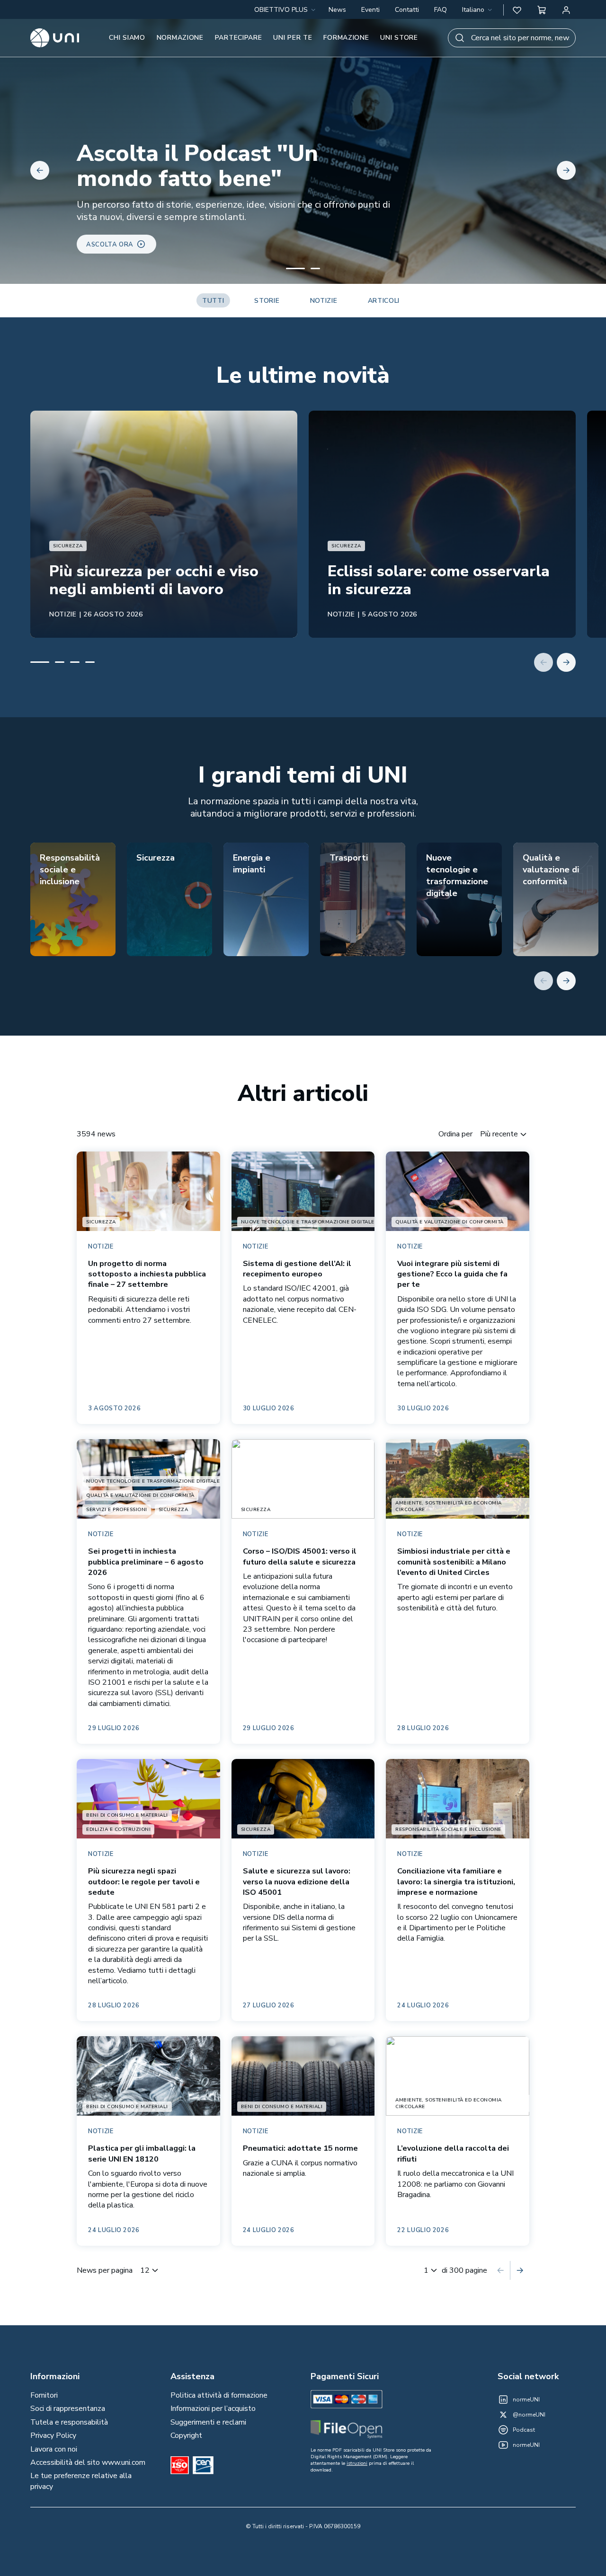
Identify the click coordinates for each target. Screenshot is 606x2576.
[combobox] (478, 10)
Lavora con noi (54, 2449)
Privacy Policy (53, 2435)
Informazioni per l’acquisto (213, 2409)
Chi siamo (127, 38)
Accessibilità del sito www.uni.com (88, 2462)
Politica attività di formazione (219, 2395)
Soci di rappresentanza (68, 2409)
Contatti (407, 10)
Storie (267, 301)
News (337, 10)
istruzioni (357, 2463)
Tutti (213, 301)
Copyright (186, 2435)
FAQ (441, 10)
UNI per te (293, 38)
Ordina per (455, 1134)
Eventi (370, 10)
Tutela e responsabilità (69, 2422)
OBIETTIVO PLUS (281, 10)
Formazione (346, 38)
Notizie (324, 301)
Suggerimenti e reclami (208, 2422)
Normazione (180, 38)
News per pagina (105, 2270)
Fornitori (44, 2395)
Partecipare (239, 38)
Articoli (384, 301)
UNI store (399, 38)
